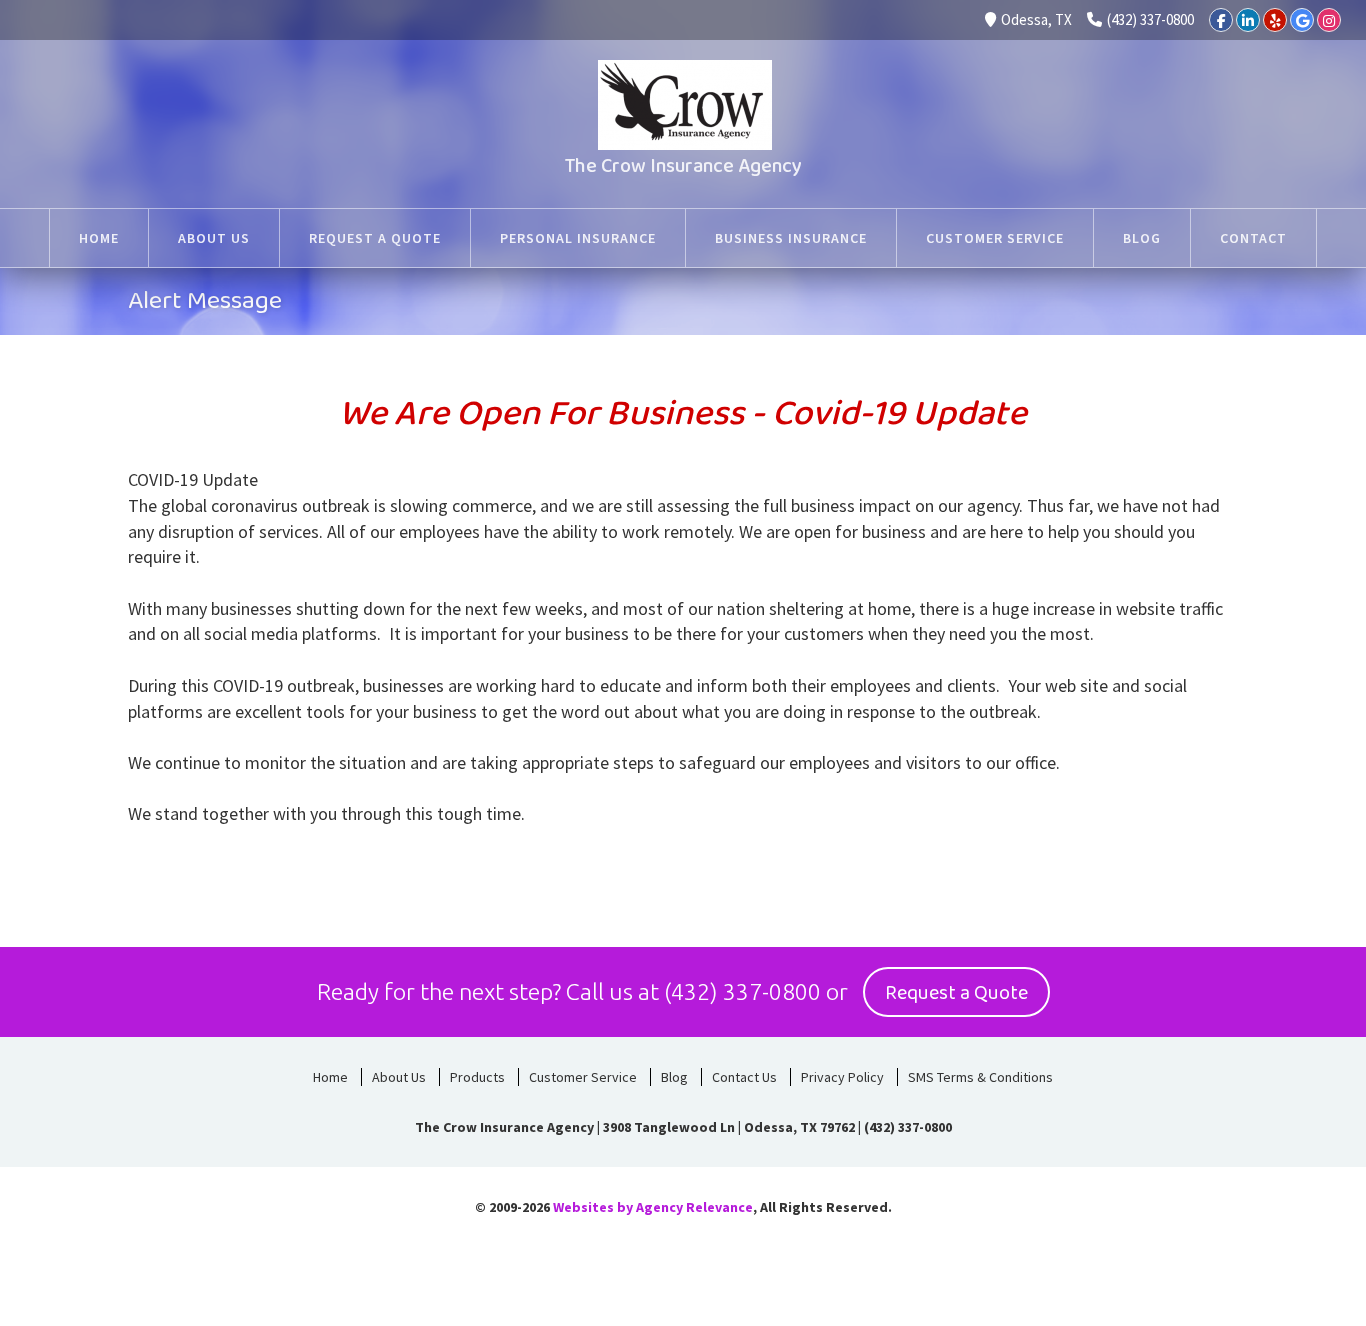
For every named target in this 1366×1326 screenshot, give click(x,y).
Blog (674, 1077)
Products (477, 1077)
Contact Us (744, 1077)
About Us (399, 1077)
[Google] (1302, 20)
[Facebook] (1221, 20)
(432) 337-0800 (1150, 19)
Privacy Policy (842, 1077)
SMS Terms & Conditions (980, 1077)
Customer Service (583, 1077)
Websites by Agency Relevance (653, 1207)
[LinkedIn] (1248, 20)
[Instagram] (1329, 20)
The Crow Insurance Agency (683, 166)
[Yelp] (1275, 20)
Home (330, 1077)
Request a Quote (956, 993)
